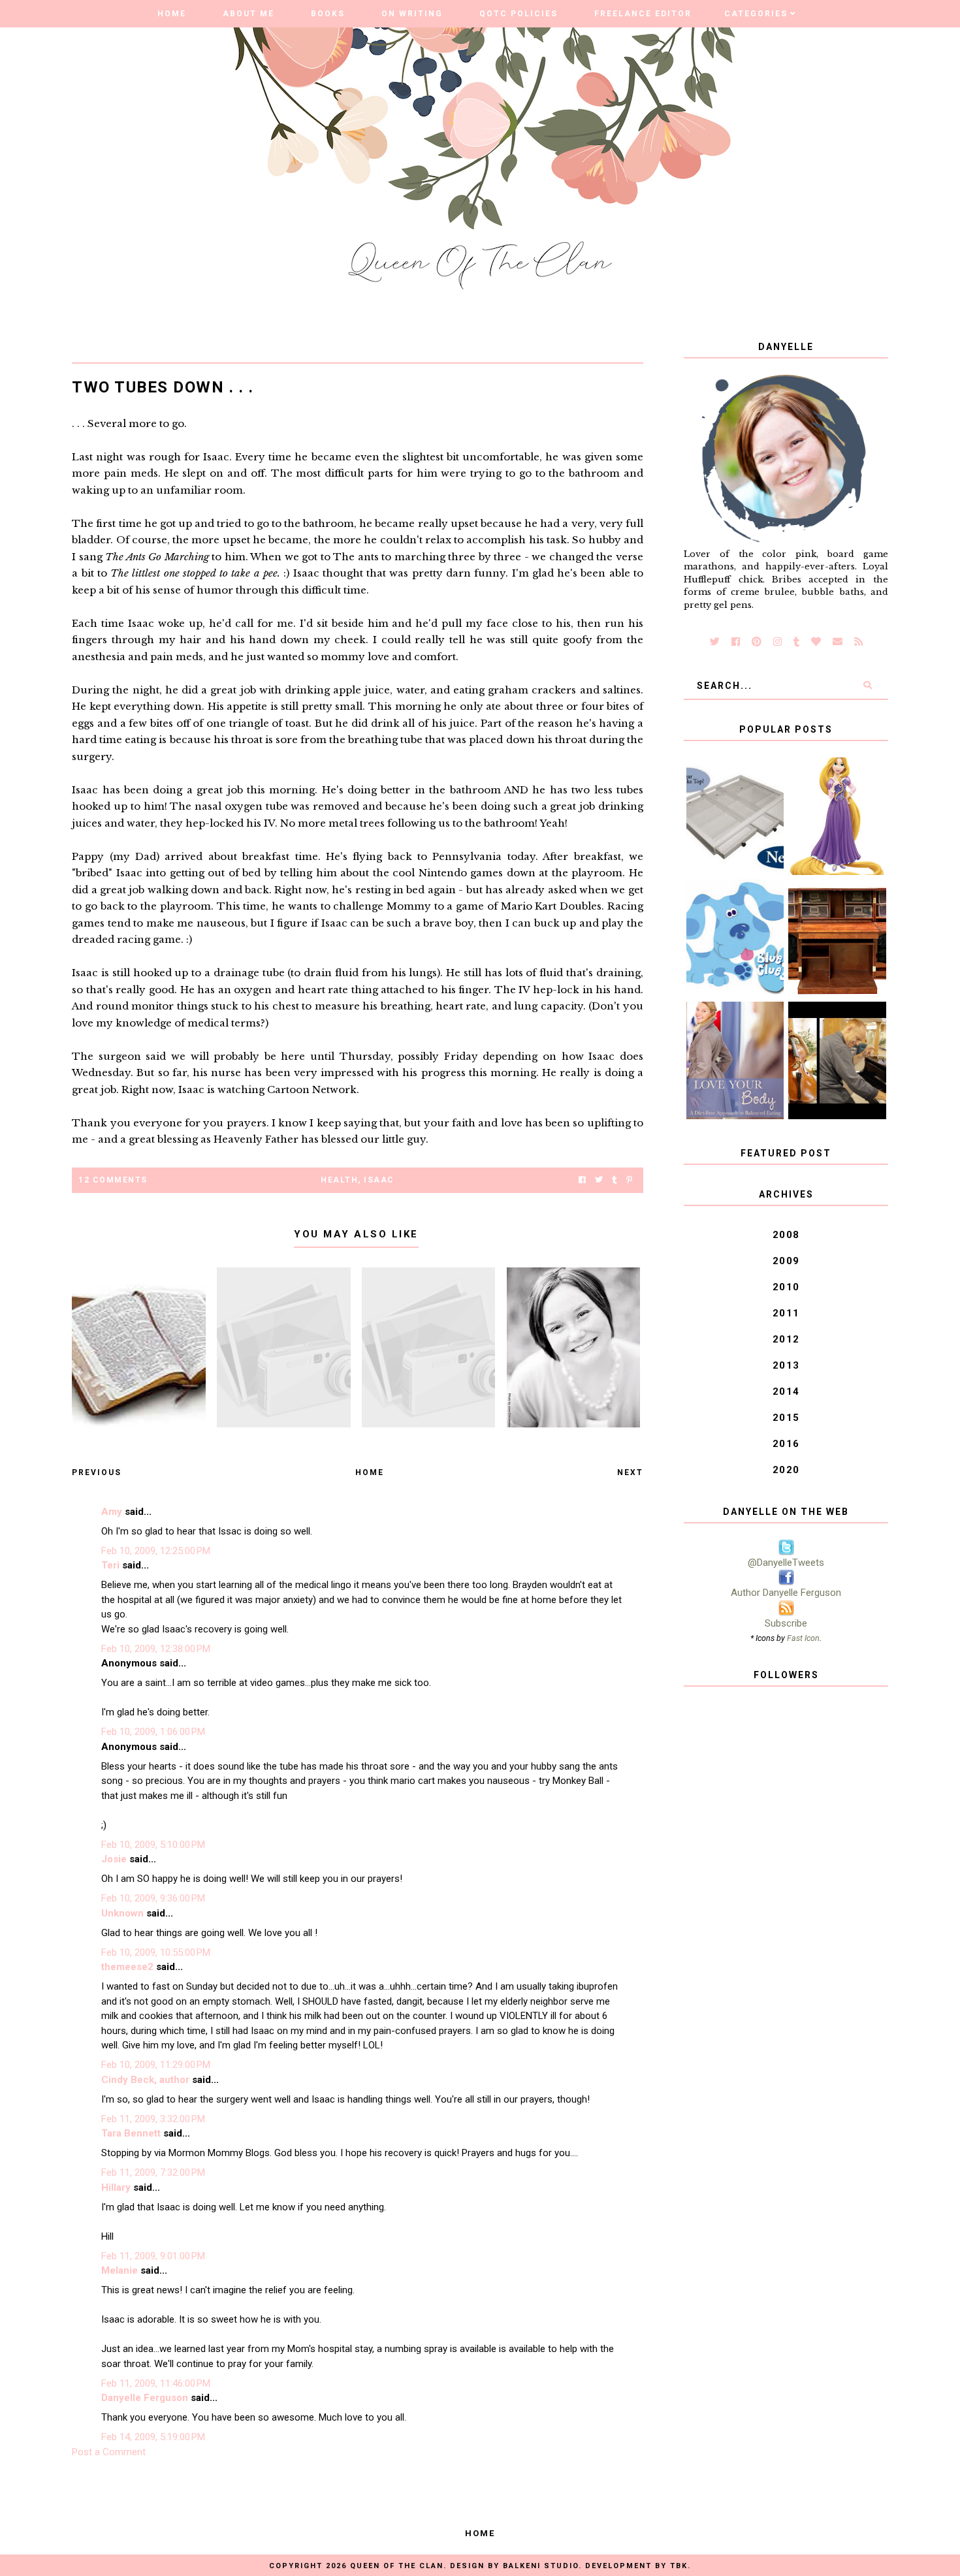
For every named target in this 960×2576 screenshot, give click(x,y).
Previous (97, 1472)
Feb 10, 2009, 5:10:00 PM (153, 1845)
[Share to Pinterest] (629, 1180)
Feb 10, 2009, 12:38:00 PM (156, 1649)
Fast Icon (803, 1638)
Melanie (120, 2270)
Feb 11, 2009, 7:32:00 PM (153, 2172)
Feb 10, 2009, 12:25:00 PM (156, 1551)
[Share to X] (599, 1180)
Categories (756, 14)
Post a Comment (109, 2452)
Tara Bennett (131, 2133)
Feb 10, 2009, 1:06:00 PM (153, 1732)
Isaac (379, 1180)
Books (328, 14)
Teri (110, 1565)
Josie (114, 1859)
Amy (112, 1512)
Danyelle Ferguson (145, 2398)
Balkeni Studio (541, 2566)
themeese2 (127, 1967)
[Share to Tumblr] (615, 1180)
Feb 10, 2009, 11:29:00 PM (156, 2065)
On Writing (412, 14)
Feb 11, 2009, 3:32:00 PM (153, 2119)
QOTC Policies (519, 14)
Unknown (122, 1913)
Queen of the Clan (397, 2566)
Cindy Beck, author (145, 2080)
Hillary (116, 2187)
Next (630, 1472)
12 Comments (113, 1180)
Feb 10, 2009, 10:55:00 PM (156, 1952)
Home (172, 14)
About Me (248, 14)
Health (339, 1180)
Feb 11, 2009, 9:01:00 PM (153, 2256)
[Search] (867, 686)
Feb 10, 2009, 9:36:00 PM (153, 1898)
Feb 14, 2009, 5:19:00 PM (153, 2437)
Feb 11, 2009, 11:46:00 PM (156, 2383)
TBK (679, 2566)
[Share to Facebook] (582, 1180)
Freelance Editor (643, 14)
